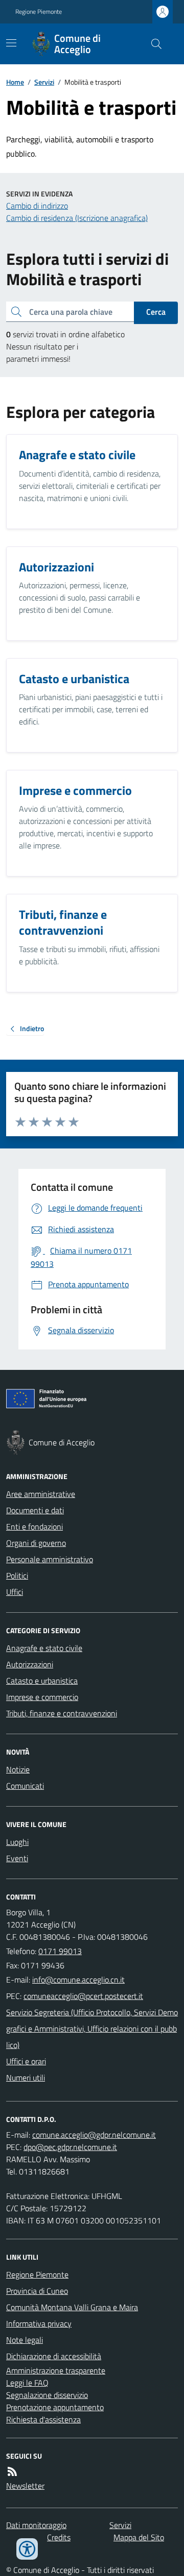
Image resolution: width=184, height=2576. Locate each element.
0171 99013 (60, 1951)
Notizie (18, 1769)
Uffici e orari (26, 2061)
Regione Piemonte (39, 12)
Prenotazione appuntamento (55, 2407)
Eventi (17, 1858)
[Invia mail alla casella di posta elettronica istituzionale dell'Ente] (78, 1980)
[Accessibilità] (27, 2549)
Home (15, 82)
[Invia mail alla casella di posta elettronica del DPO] (94, 2135)
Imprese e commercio (42, 1697)
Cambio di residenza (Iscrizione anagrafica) (77, 218)
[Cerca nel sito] (152, 44)
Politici (17, 1575)
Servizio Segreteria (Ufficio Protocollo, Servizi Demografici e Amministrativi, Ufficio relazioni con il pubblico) (92, 2029)
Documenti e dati (35, 1510)
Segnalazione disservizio (47, 2395)
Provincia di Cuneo (37, 2291)
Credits (59, 2537)
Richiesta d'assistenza (43, 2419)
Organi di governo (36, 1543)
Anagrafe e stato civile (44, 1648)
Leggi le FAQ (27, 2383)
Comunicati (25, 1786)
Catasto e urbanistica (42, 1681)
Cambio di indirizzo (37, 206)
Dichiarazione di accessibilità (54, 2356)
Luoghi (17, 1842)
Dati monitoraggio (36, 2525)
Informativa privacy (39, 2323)
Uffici (15, 1592)
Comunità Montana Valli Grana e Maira (72, 2307)
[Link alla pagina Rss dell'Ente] (12, 2471)
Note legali (25, 2340)
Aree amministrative (41, 1494)
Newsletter (25, 2486)
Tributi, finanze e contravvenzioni (62, 1713)
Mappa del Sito (139, 2537)
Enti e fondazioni (34, 1527)
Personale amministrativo (50, 1559)
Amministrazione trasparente (56, 2370)
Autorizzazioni (30, 1664)
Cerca (156, 312)
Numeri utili (26, 2078)
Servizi (44, 82)
